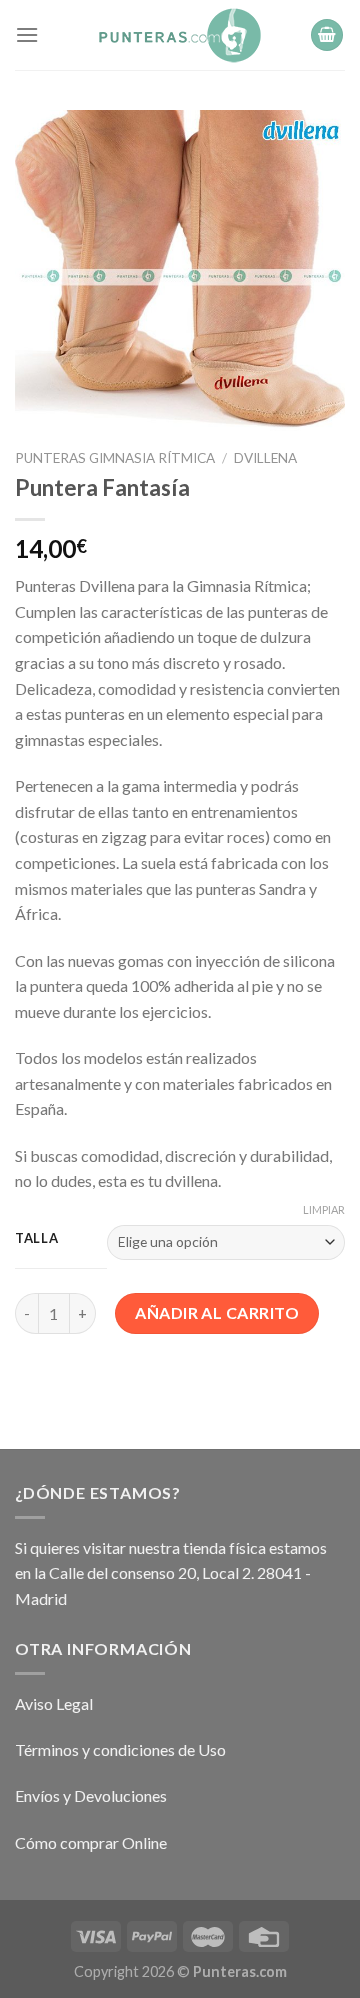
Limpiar (324, 1209)
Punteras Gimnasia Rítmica (115, 458)
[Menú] (27, 34)
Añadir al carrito (217, 1312)
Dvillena (265, 458)
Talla (37, 1239)
